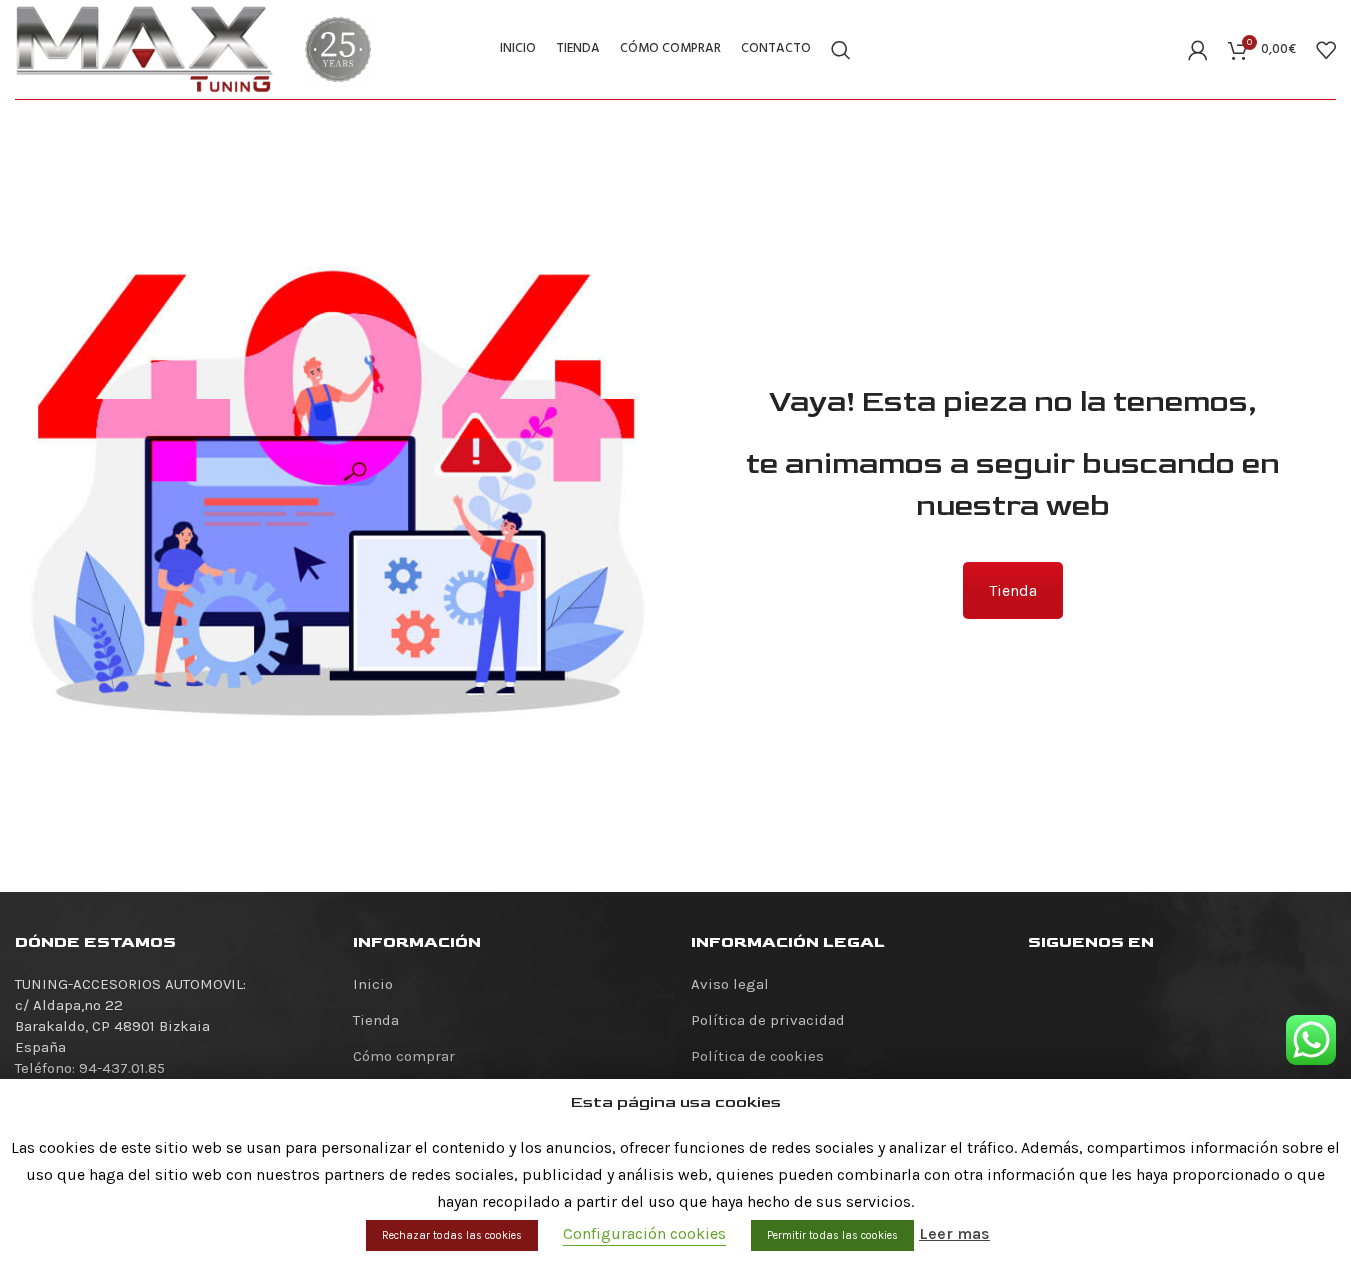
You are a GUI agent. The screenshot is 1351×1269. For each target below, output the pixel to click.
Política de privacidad (768, 1020)
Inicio (373, 984)
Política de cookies (757, 1056)
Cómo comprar (404, 1056)
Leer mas (954, 1233)
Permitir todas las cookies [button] (832, 1235)
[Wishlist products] (1326, 50)
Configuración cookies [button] (644, 1233)
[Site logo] (145, 48)
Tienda (1013, 590)
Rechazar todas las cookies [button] (452, 1235)
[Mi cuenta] (1198, 50)
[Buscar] (841, 50)
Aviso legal (730, 984)
